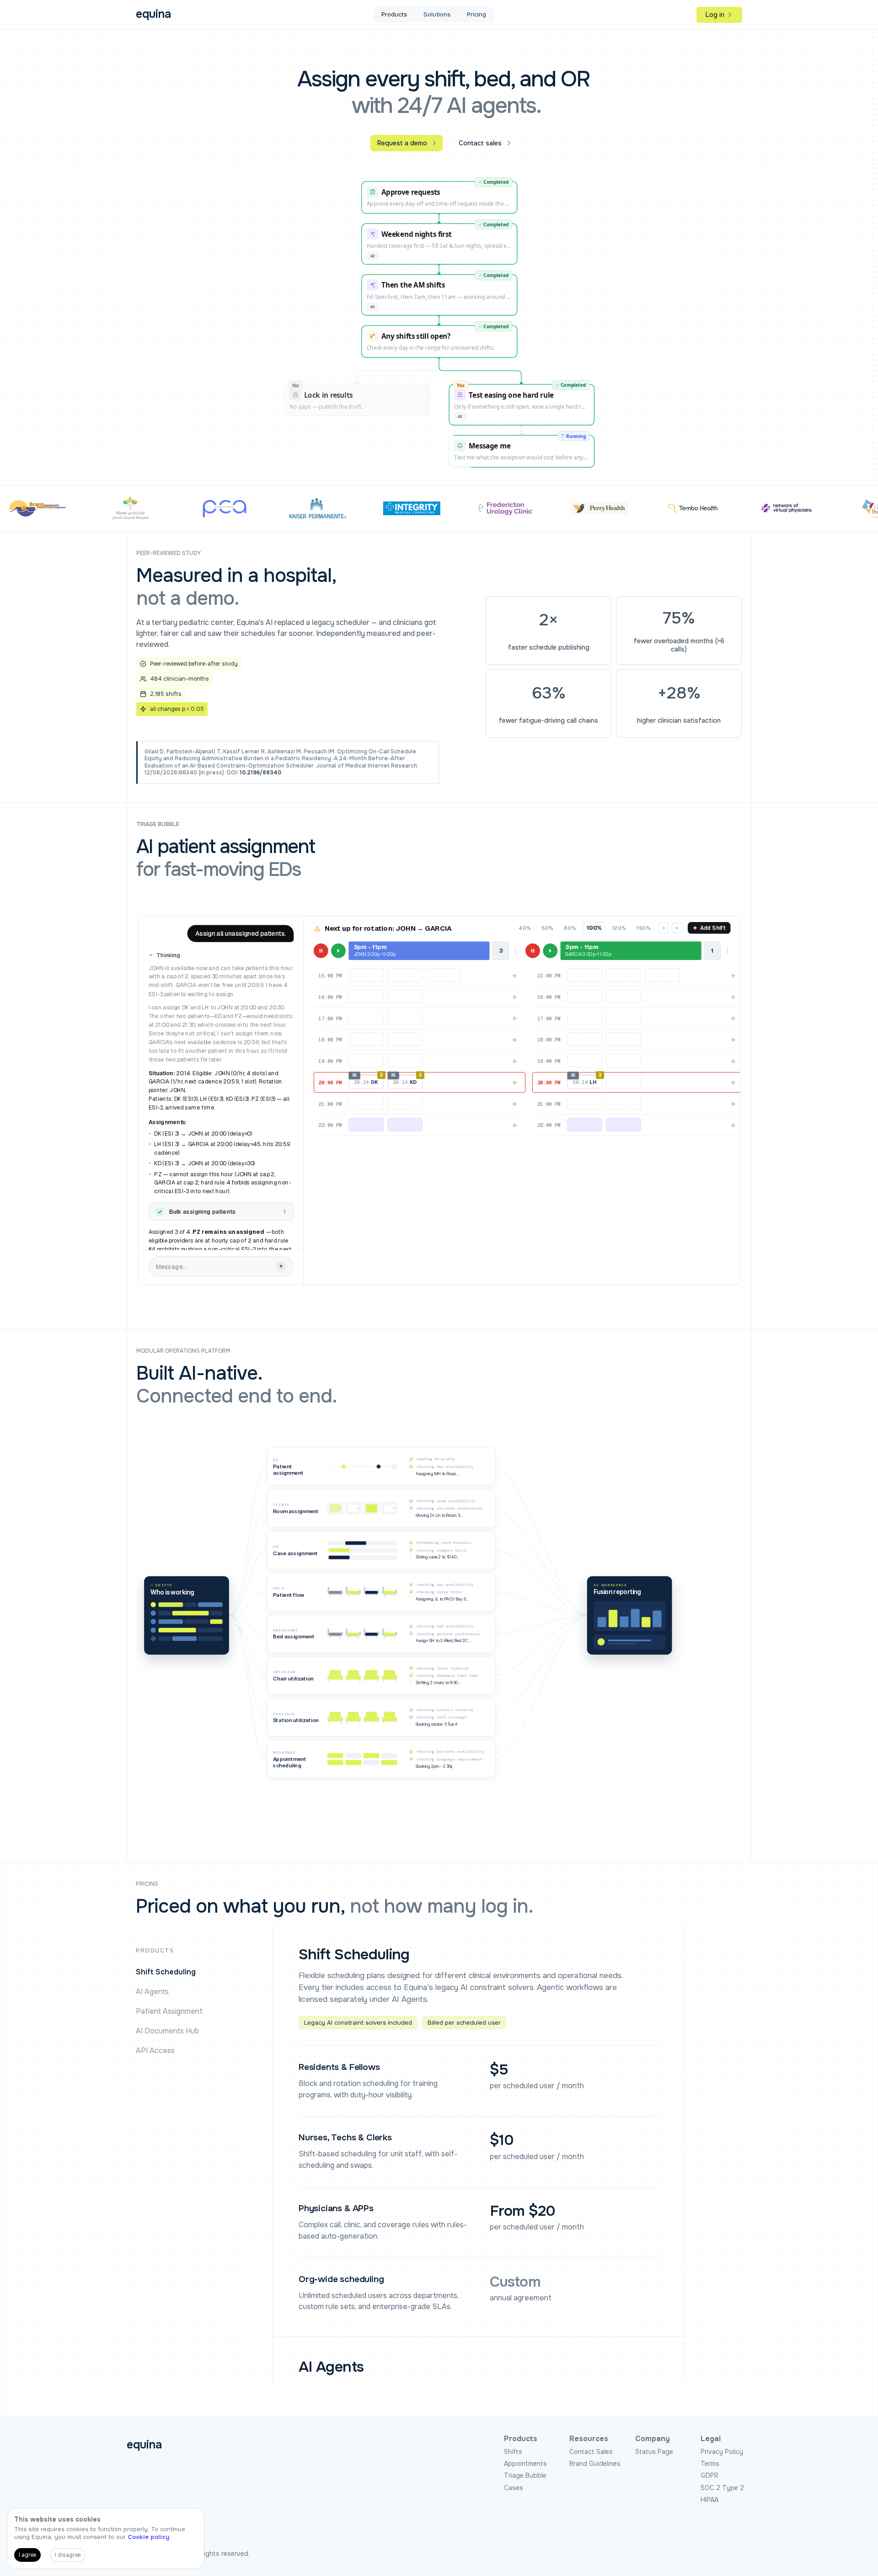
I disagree (68, 2555)
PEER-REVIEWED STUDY (169, 553)
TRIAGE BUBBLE (158, 824)
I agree (27, 2555)
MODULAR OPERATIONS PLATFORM (183, 1351)
